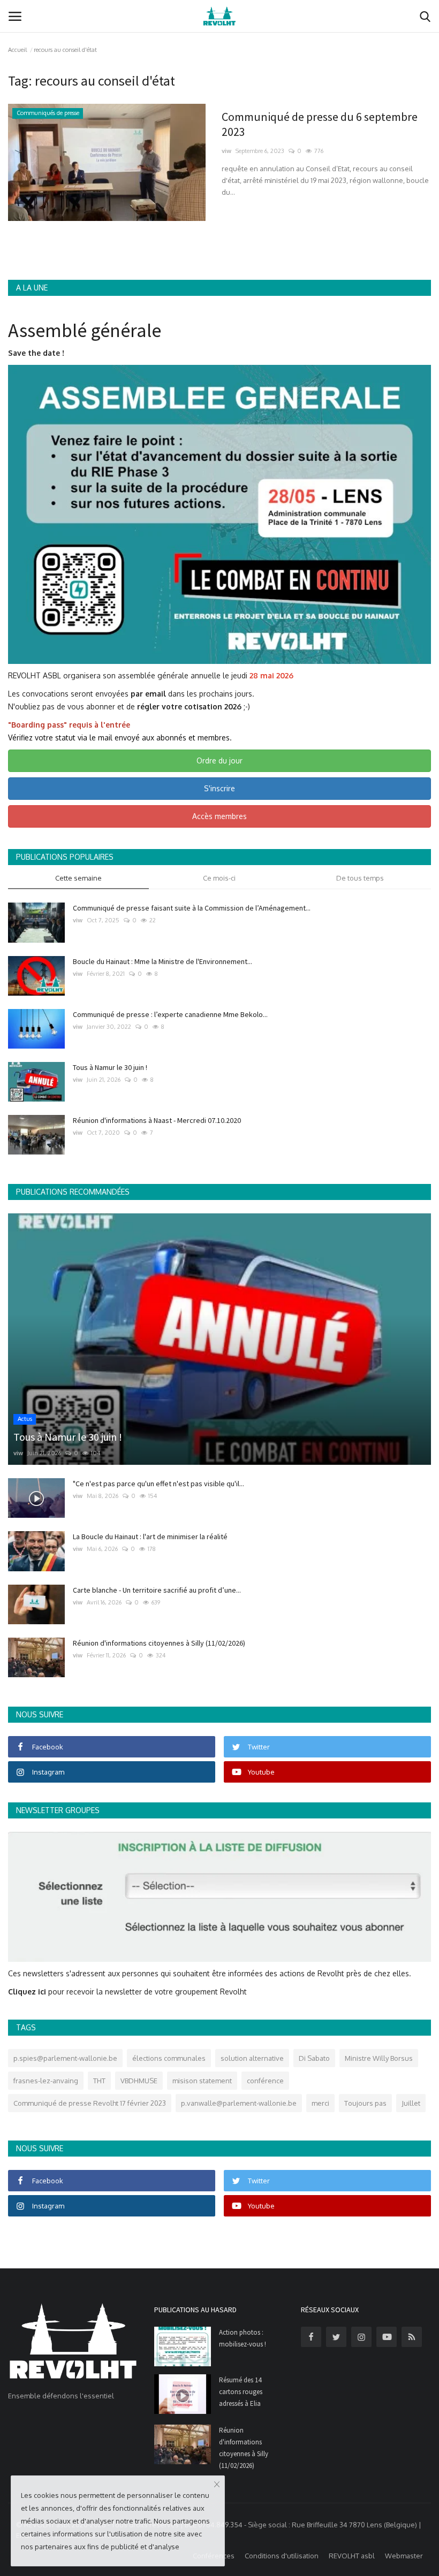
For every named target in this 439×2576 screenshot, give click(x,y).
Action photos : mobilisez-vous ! (243, 2338)
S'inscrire (219, 788)
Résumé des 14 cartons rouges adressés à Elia (241, 2392)
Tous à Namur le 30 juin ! (110, 1067)
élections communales (169, 2058)
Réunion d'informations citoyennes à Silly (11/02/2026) (159, 1643)
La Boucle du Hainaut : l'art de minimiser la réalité (150, 1537)
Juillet (411, 2103)
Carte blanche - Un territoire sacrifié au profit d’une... (157, 1590)
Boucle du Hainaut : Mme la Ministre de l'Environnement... (162, 961)
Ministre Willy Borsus (379, 2058)
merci (320, 2103)
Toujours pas (365, 2103)
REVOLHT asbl (352, 2556)
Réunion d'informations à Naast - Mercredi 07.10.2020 (157, 1120)
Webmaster (404, 2556)
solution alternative (252, 2058)
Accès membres (219, 816)
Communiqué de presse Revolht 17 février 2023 (90, 2103)
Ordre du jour (219, 760)
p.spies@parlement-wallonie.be (65, 2058)
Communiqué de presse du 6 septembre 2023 (320, 124)
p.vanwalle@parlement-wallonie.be (239, 2103)
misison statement (202, 2081)
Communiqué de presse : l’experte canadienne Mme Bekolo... (170, 1014)
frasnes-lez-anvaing (46, 2081)
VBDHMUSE (139, 2081)
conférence (265, 2081)
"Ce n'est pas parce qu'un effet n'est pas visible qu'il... (158, 1484)
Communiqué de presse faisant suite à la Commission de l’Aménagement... (192, 908)
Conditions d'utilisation (282, 2556)
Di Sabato (314, 2058)
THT (99, 2081)
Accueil (17, 50)
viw (226, 151)
